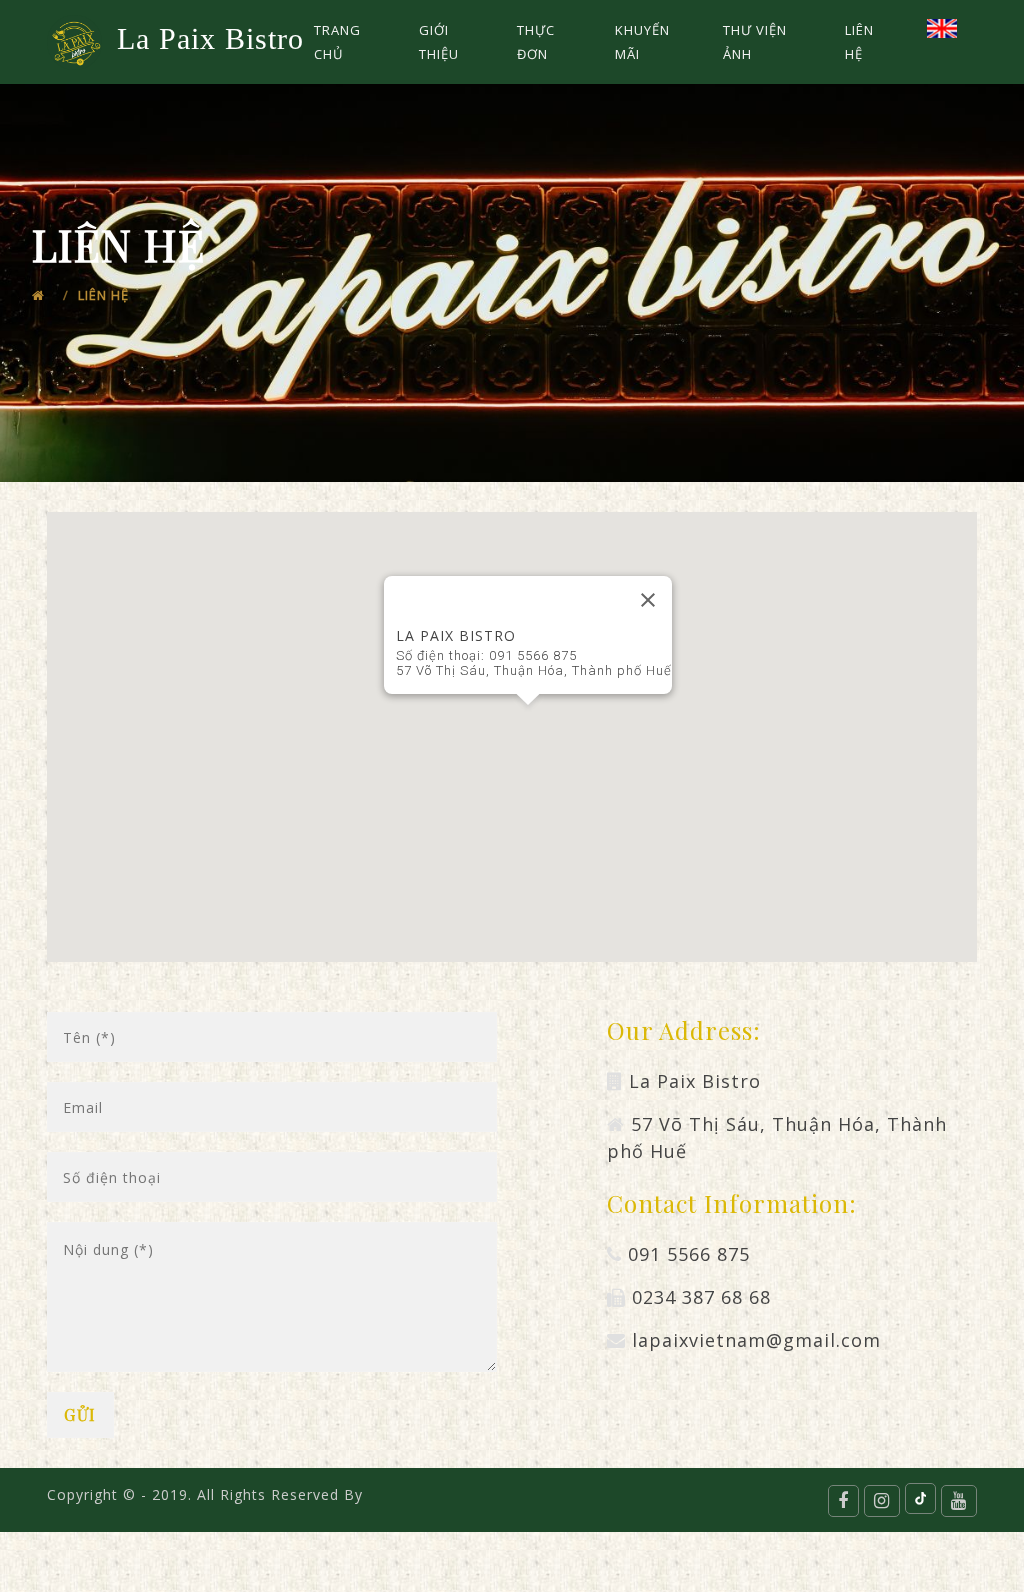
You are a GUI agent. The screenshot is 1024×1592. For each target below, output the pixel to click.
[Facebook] (843, 1501)
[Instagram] (882, 1501)
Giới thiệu (439, 42)
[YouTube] (959, 1501)
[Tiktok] (920, 1498)
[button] (528, 721)
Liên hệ (859, 42)
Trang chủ (337, 42)
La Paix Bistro (209, 38)
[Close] (648, 600)
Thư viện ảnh (755, 42)
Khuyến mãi (642, 42)
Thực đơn (536, 42)
